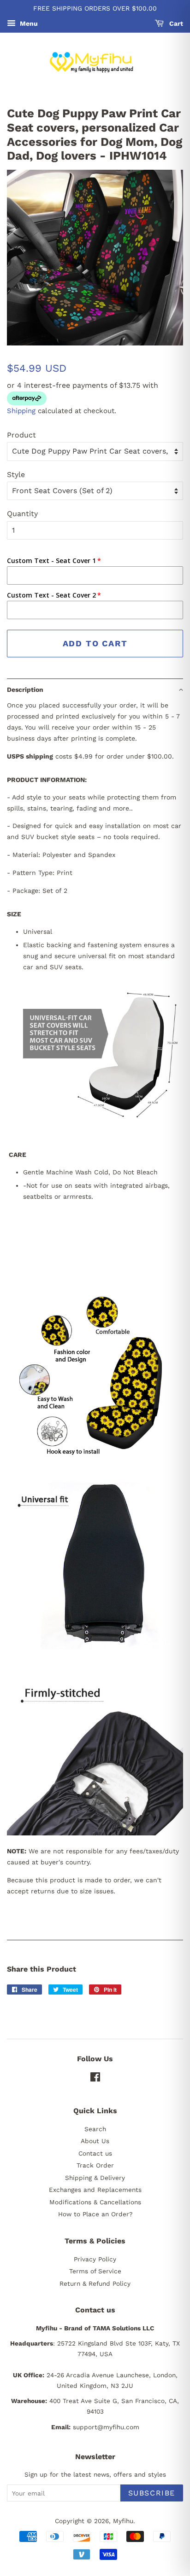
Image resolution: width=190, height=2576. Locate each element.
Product (21, 435)
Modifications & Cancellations (95, 2202)
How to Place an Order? (95, 2214)
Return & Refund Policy (95, 2283)
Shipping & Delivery (95, 2178)
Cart (175, 23)
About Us (95, 2141)
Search (95, 2129)
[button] (95, 689)
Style (16, 474)
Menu (28, 23)
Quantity (22, 514)
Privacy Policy (95, 2259)
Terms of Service (95, 2271)
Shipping (21, 411)
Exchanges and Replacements (95, 2190)
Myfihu (123, 2521)
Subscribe (152, 2493)
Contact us (95, 2153)
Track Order (95, 2165)
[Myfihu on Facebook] (95, 2079)
